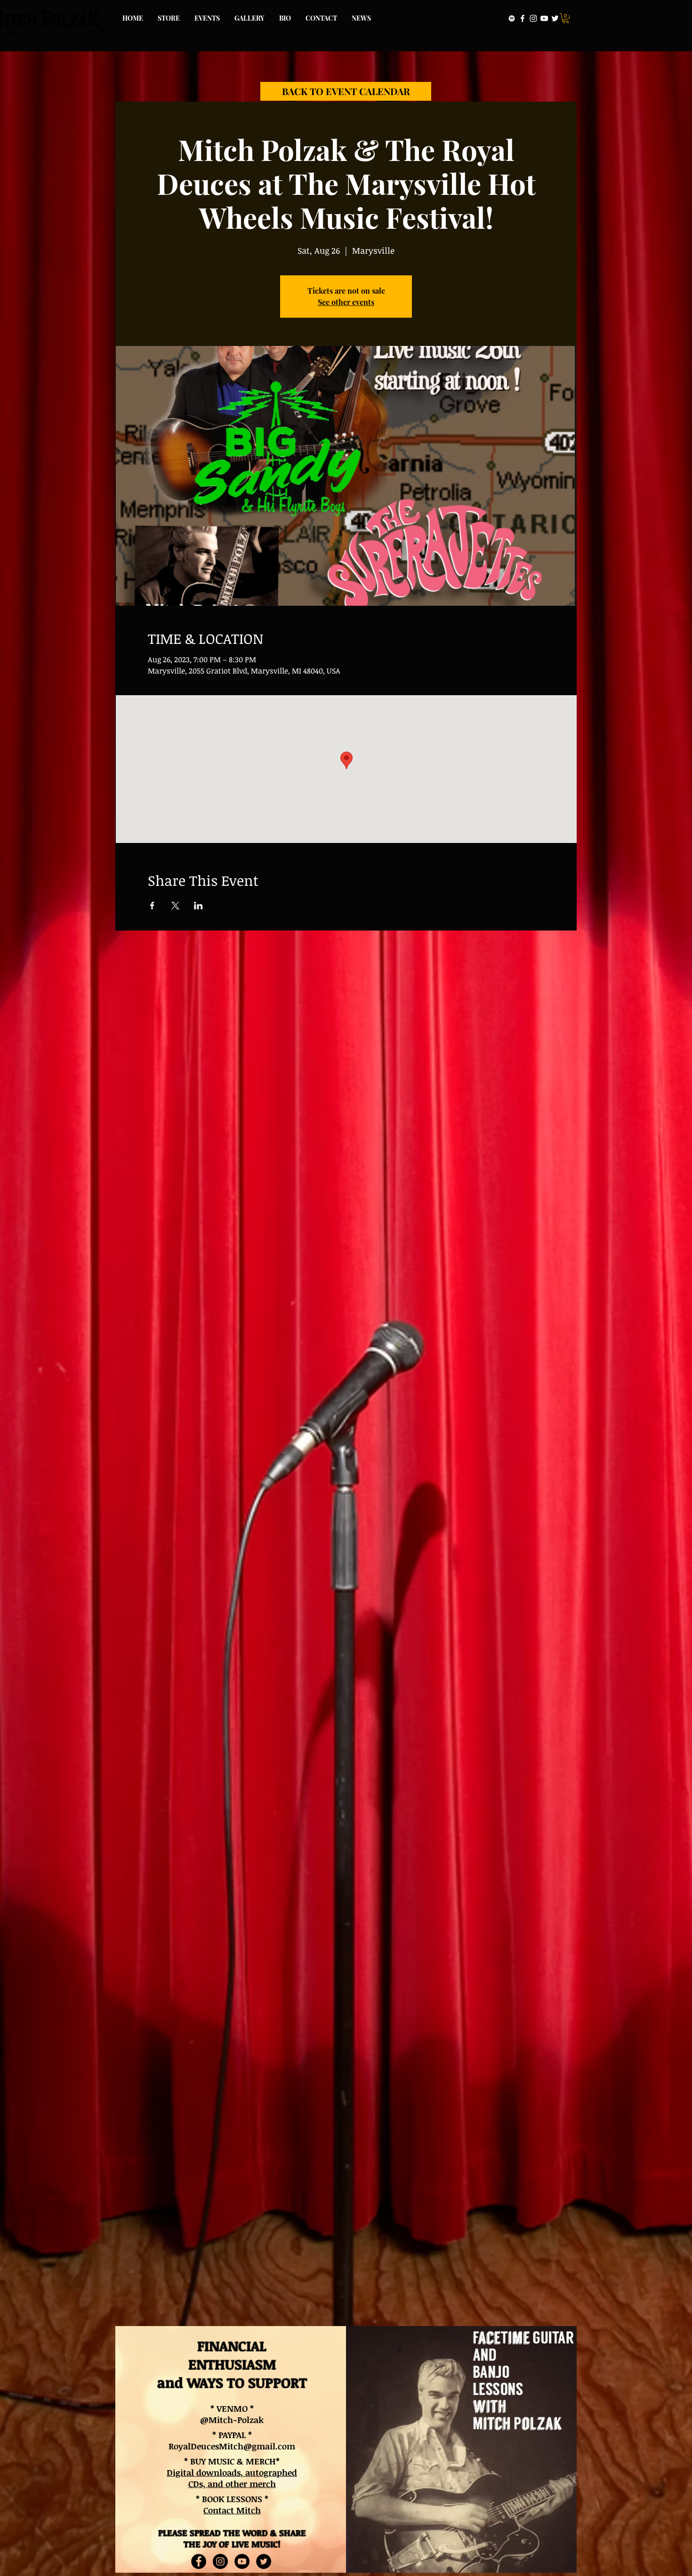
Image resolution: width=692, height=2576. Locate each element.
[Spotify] (512, 18)
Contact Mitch (232, 2510)
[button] (566, 18)
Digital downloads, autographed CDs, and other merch (232, 2478)
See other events (346, 302)
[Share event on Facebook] (152, 906)
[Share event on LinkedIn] (198, 906)
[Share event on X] (175, 906)
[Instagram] (533, 18)
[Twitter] (555, 18)
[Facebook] (523, 18)
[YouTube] (544, 18)
